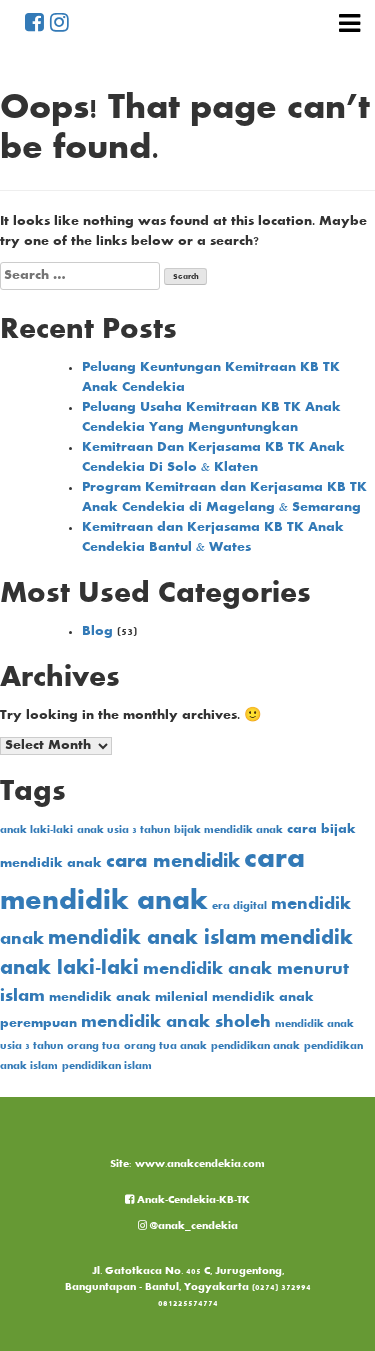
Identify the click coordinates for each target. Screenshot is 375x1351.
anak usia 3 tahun (123, 830)
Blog (97, 632)
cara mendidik (173, 862)
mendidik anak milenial (128, 998)
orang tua (93, 1046)
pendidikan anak (255, 1046)
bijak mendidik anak (228, 830)
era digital (239, 906)
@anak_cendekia (192, 1226)
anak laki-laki (36, 830)
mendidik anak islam (152, 939)
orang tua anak (165, 1046)
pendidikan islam (107, 1066)
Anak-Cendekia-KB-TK (192, 1200)
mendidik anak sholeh (176, 1023)
